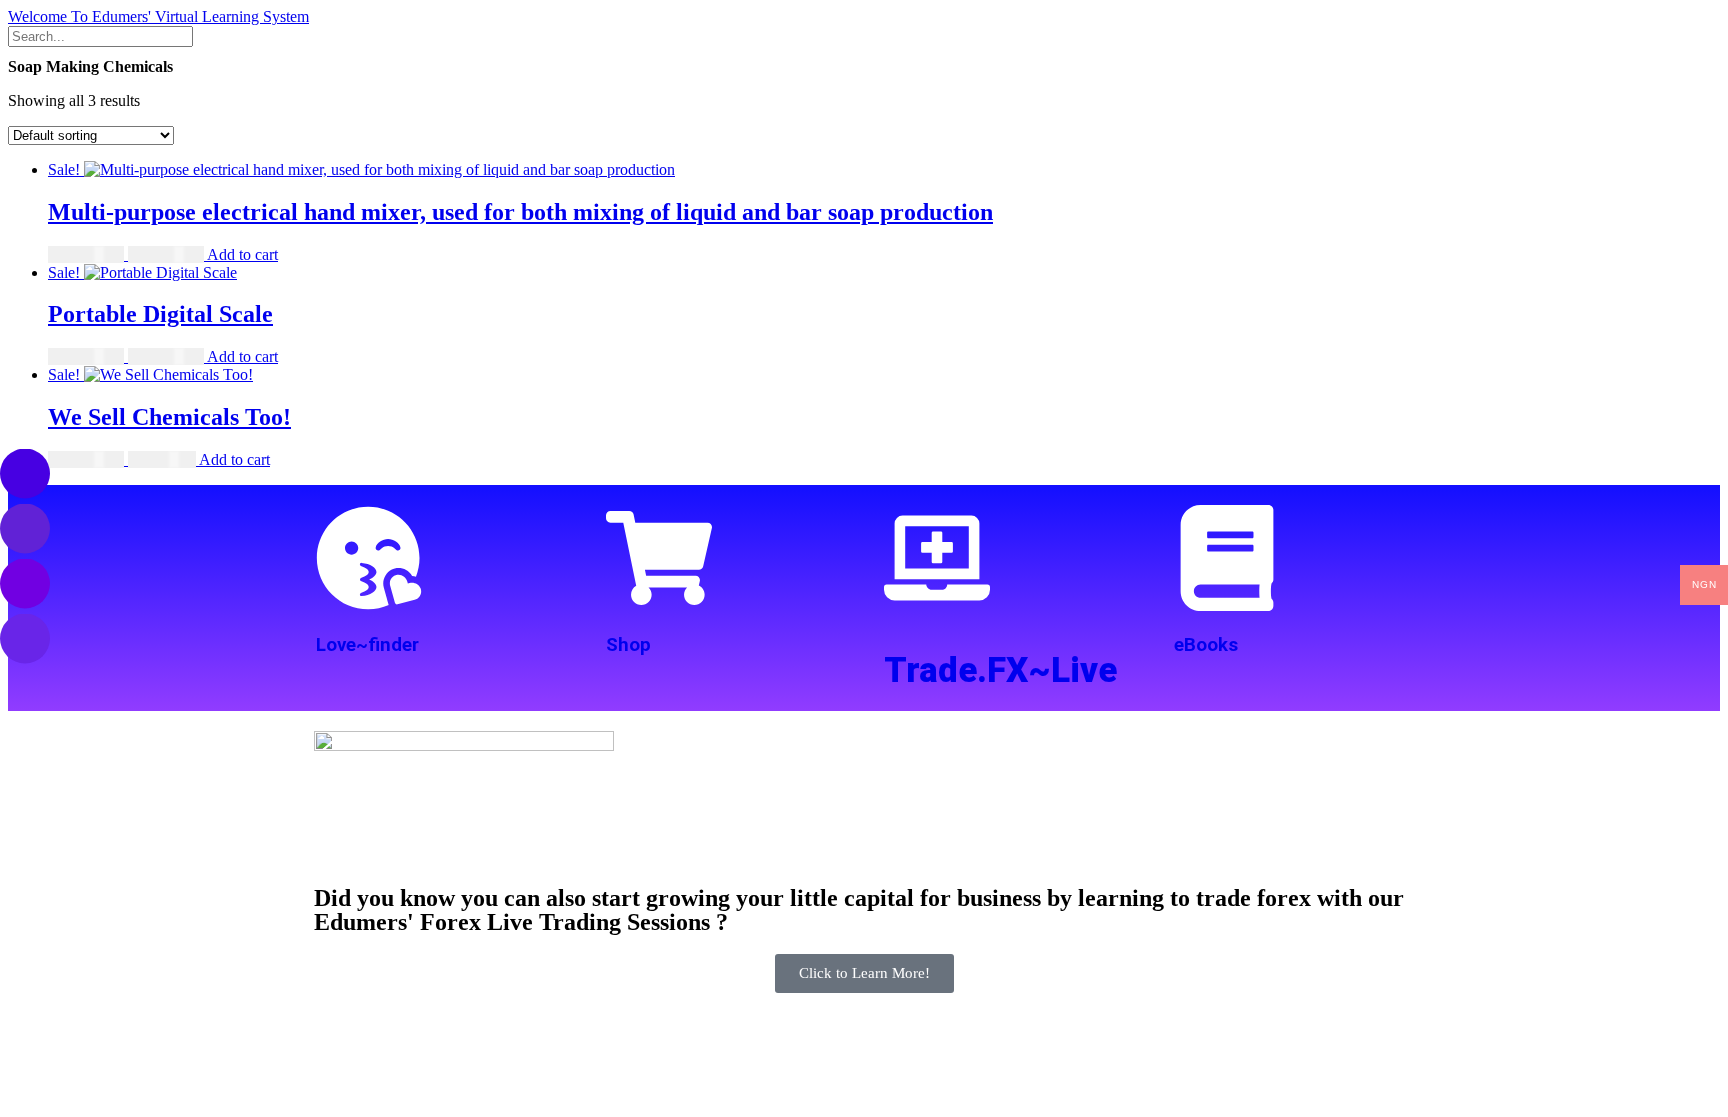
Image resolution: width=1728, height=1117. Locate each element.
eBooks (1206, 645)
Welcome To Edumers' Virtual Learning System (158, 16)
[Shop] (659, 558)
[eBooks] (1227, 558)
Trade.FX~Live (1000, 670)
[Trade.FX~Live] (937, 558)
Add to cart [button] (242, 254)
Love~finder (367, 645)
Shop (628, 645)
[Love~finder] (369, 558)
